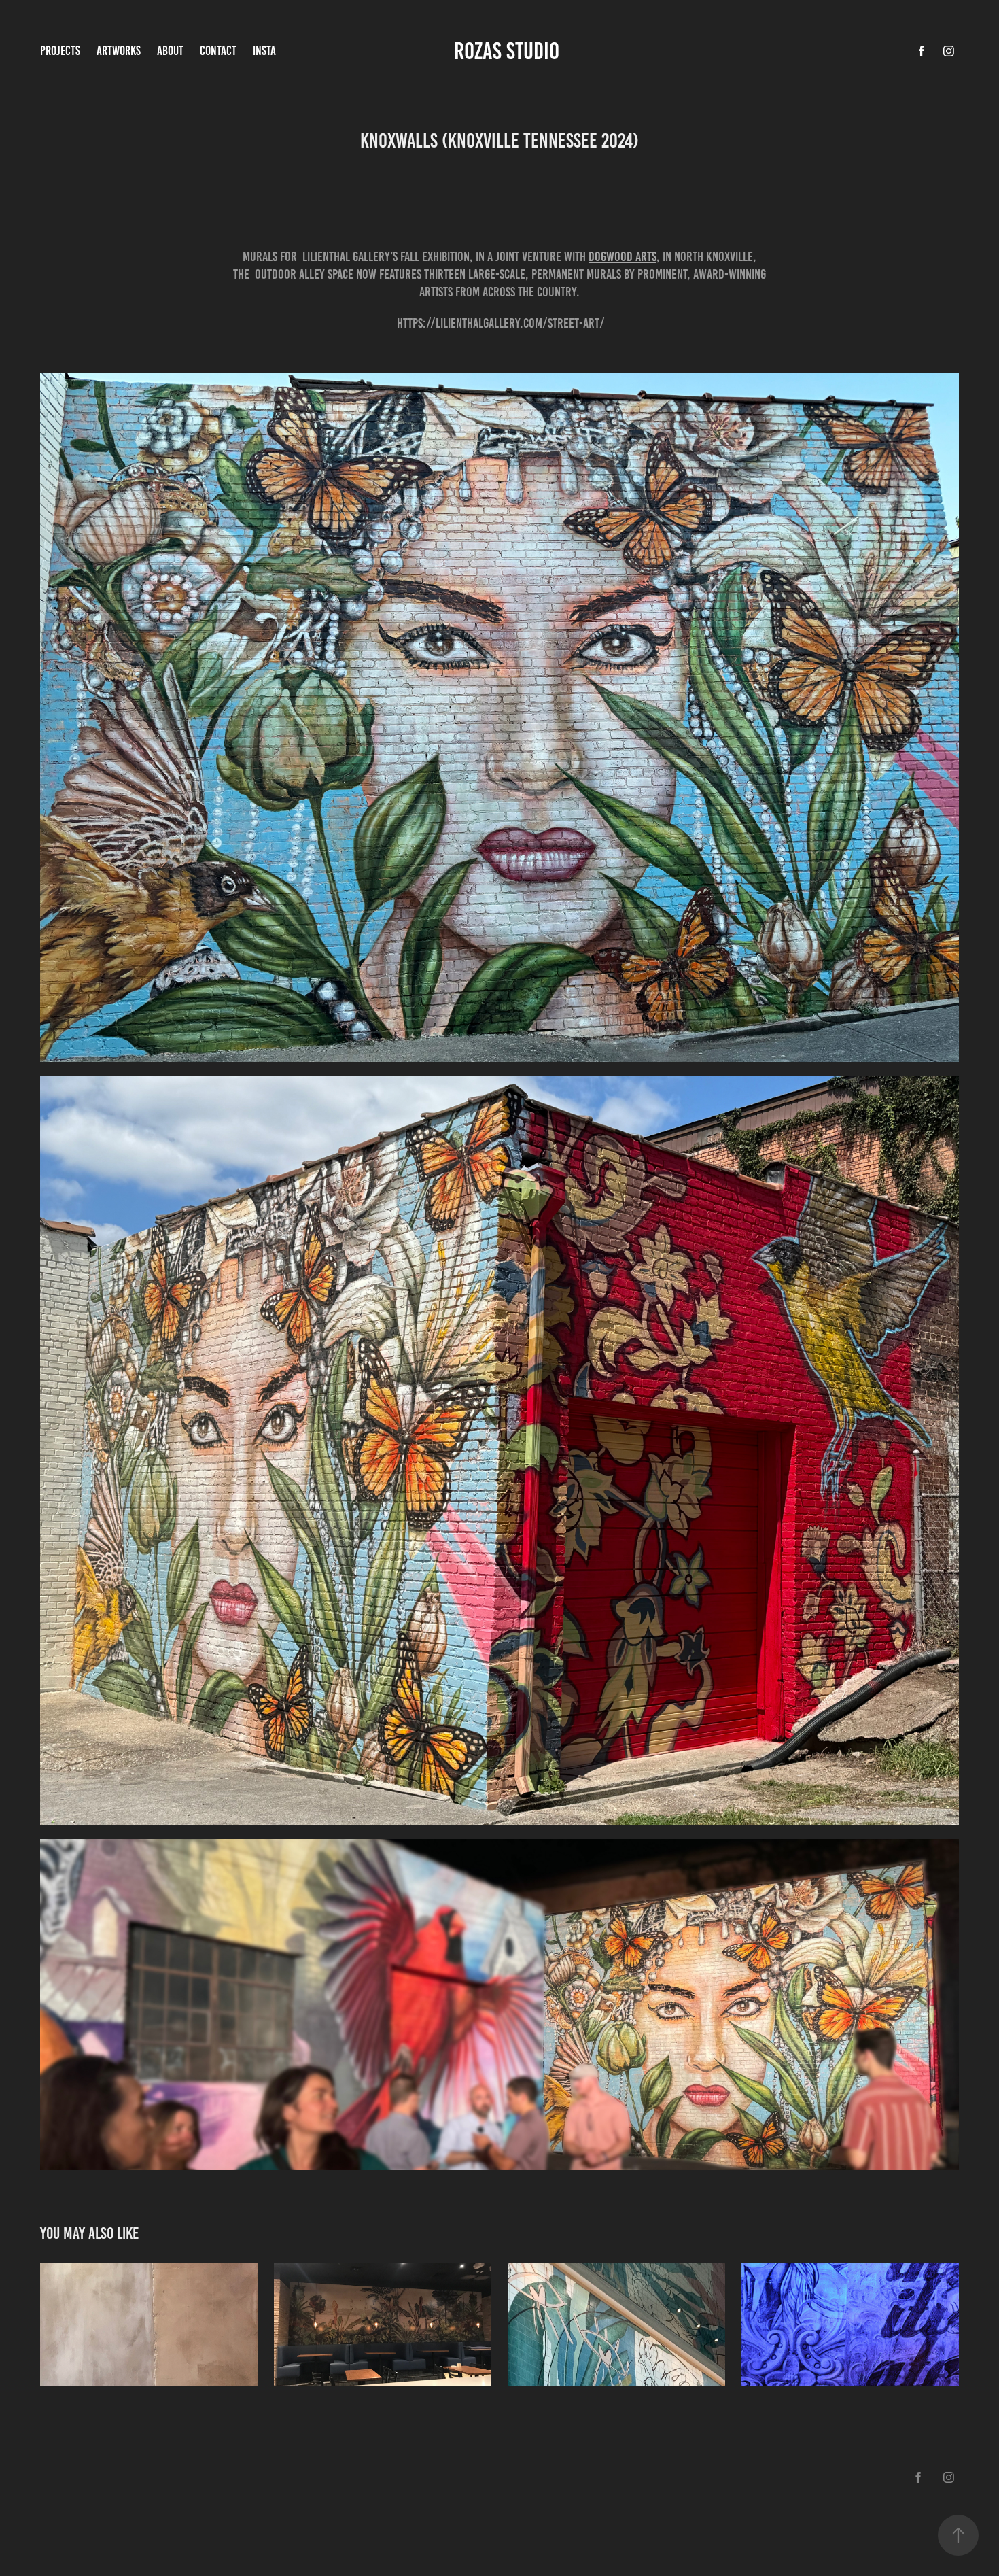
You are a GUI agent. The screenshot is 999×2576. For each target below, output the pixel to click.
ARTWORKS (119, 51)
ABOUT (170, 51)
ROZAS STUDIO (509, 51)
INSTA (264, 51)
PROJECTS (60, 51)
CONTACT (218, 51)
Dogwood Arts (623, 256)
